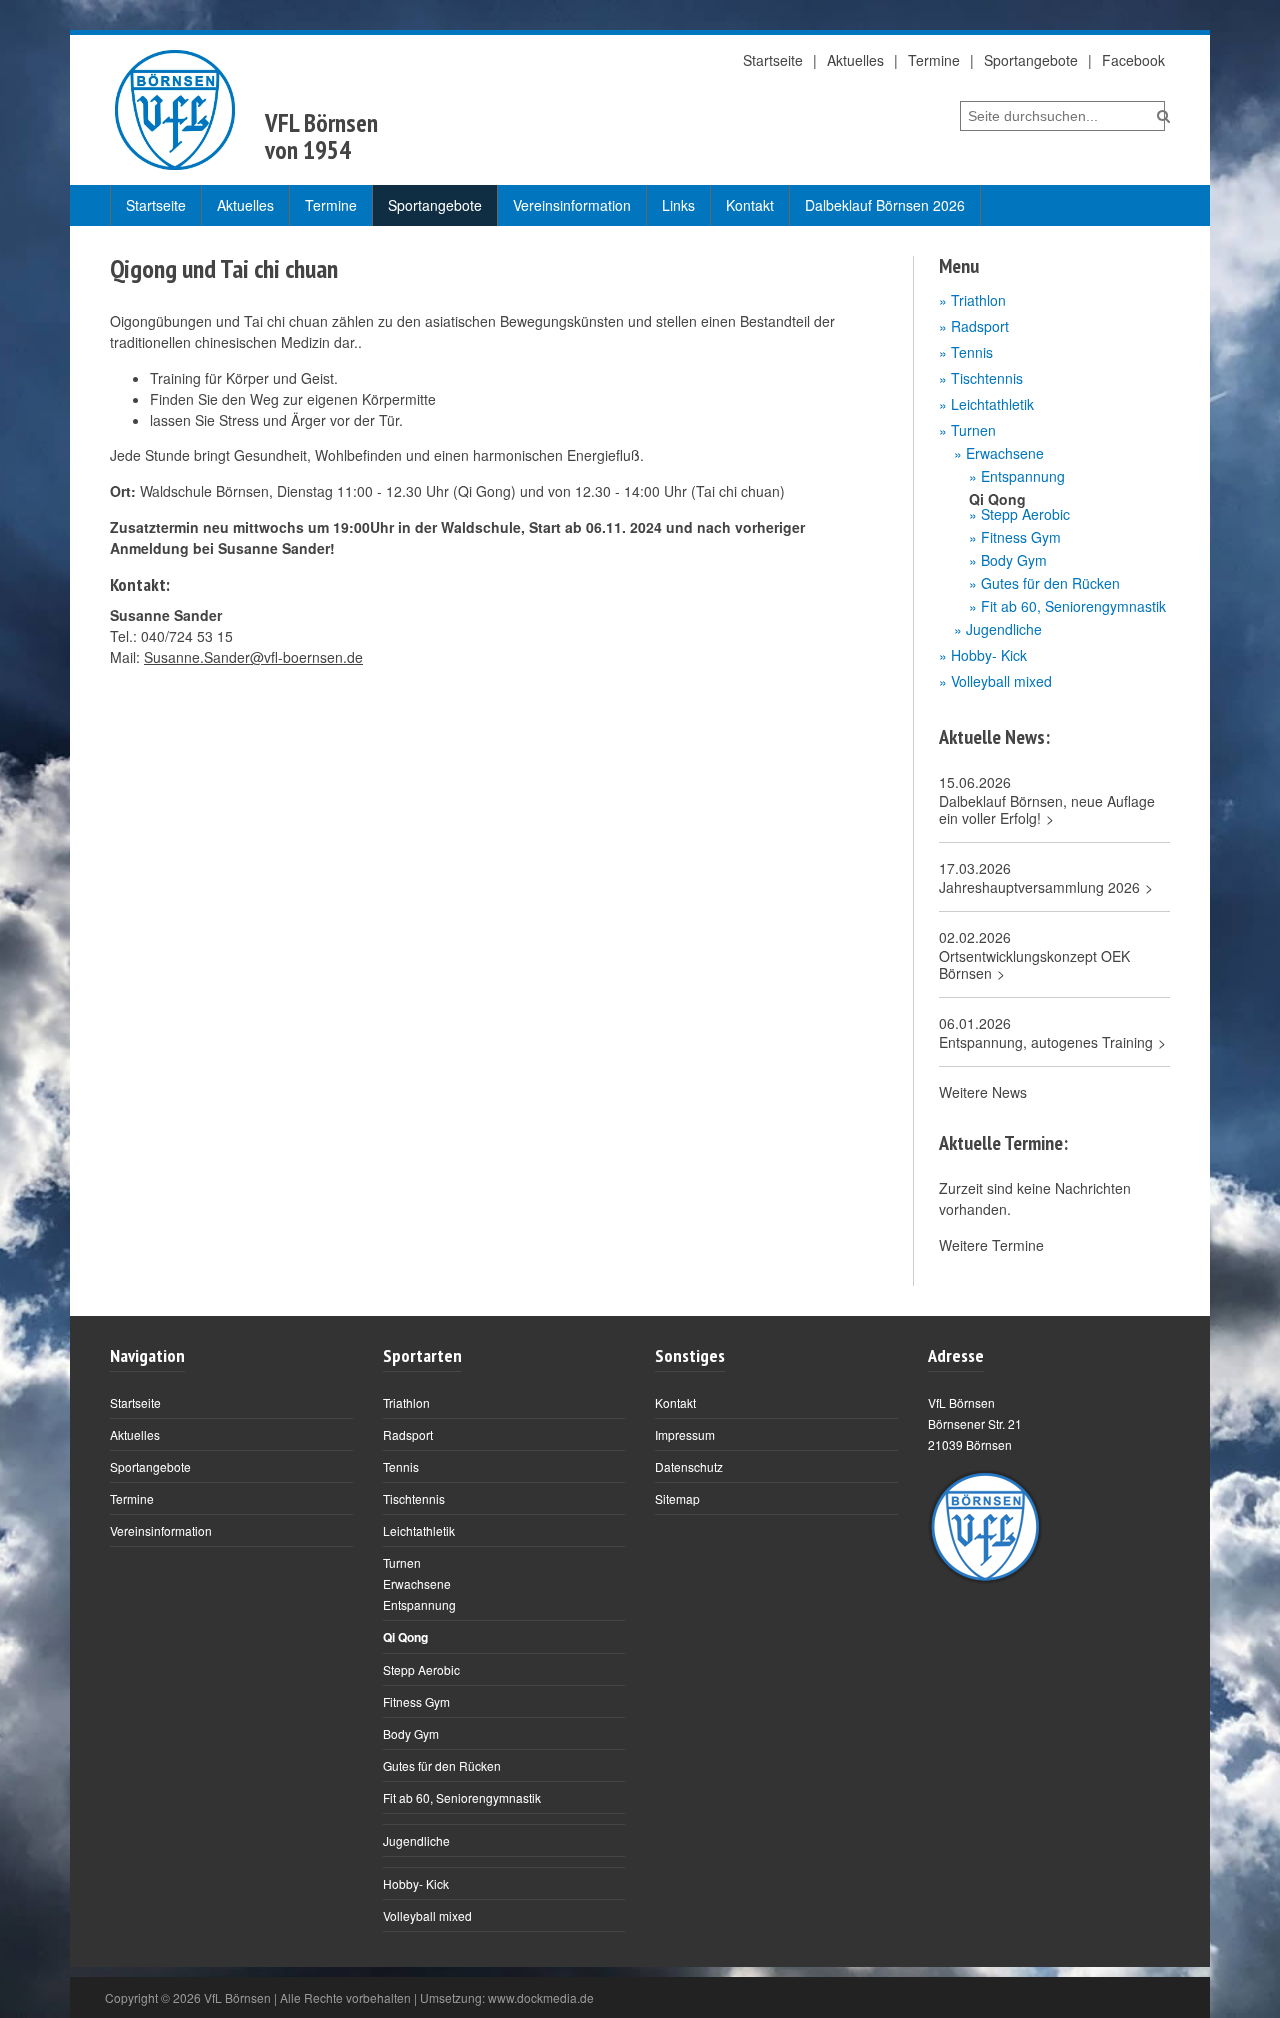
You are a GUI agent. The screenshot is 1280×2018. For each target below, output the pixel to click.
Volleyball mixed (1001, 681)
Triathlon (978, 300)
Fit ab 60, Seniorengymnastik (1073, 606)
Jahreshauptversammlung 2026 (1039, 887)
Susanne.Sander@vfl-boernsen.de (253, 657)
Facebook (1133, 60)
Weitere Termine (991, 1245)
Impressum (685, 1434)
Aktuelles (855, 60)
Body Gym (1014, 560)
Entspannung (1023, 476)
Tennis (972, 352)
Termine (934, 60)
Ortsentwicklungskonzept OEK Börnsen (1034, 965)
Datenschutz (689, 1466)
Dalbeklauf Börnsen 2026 (885, 205)
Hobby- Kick (989, 655)
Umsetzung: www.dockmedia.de (507, 1997)
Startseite (773, 60)
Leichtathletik (992, 404)
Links (678, 205)
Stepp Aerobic (1025, 514)
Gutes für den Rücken (1050, 583)
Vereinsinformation (572, 205)
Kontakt (750, 205)
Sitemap (677, 1498)
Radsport (980, 326)
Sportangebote (1031, 60)
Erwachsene (1005, 453)
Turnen (973, 430)
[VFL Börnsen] (175, 110)
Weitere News (983, 1092)
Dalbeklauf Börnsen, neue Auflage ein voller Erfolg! (1047, 810)
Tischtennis (987, 378)
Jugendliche (1004, 629)
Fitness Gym (1021, 537)
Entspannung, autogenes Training (1046, 1042)
